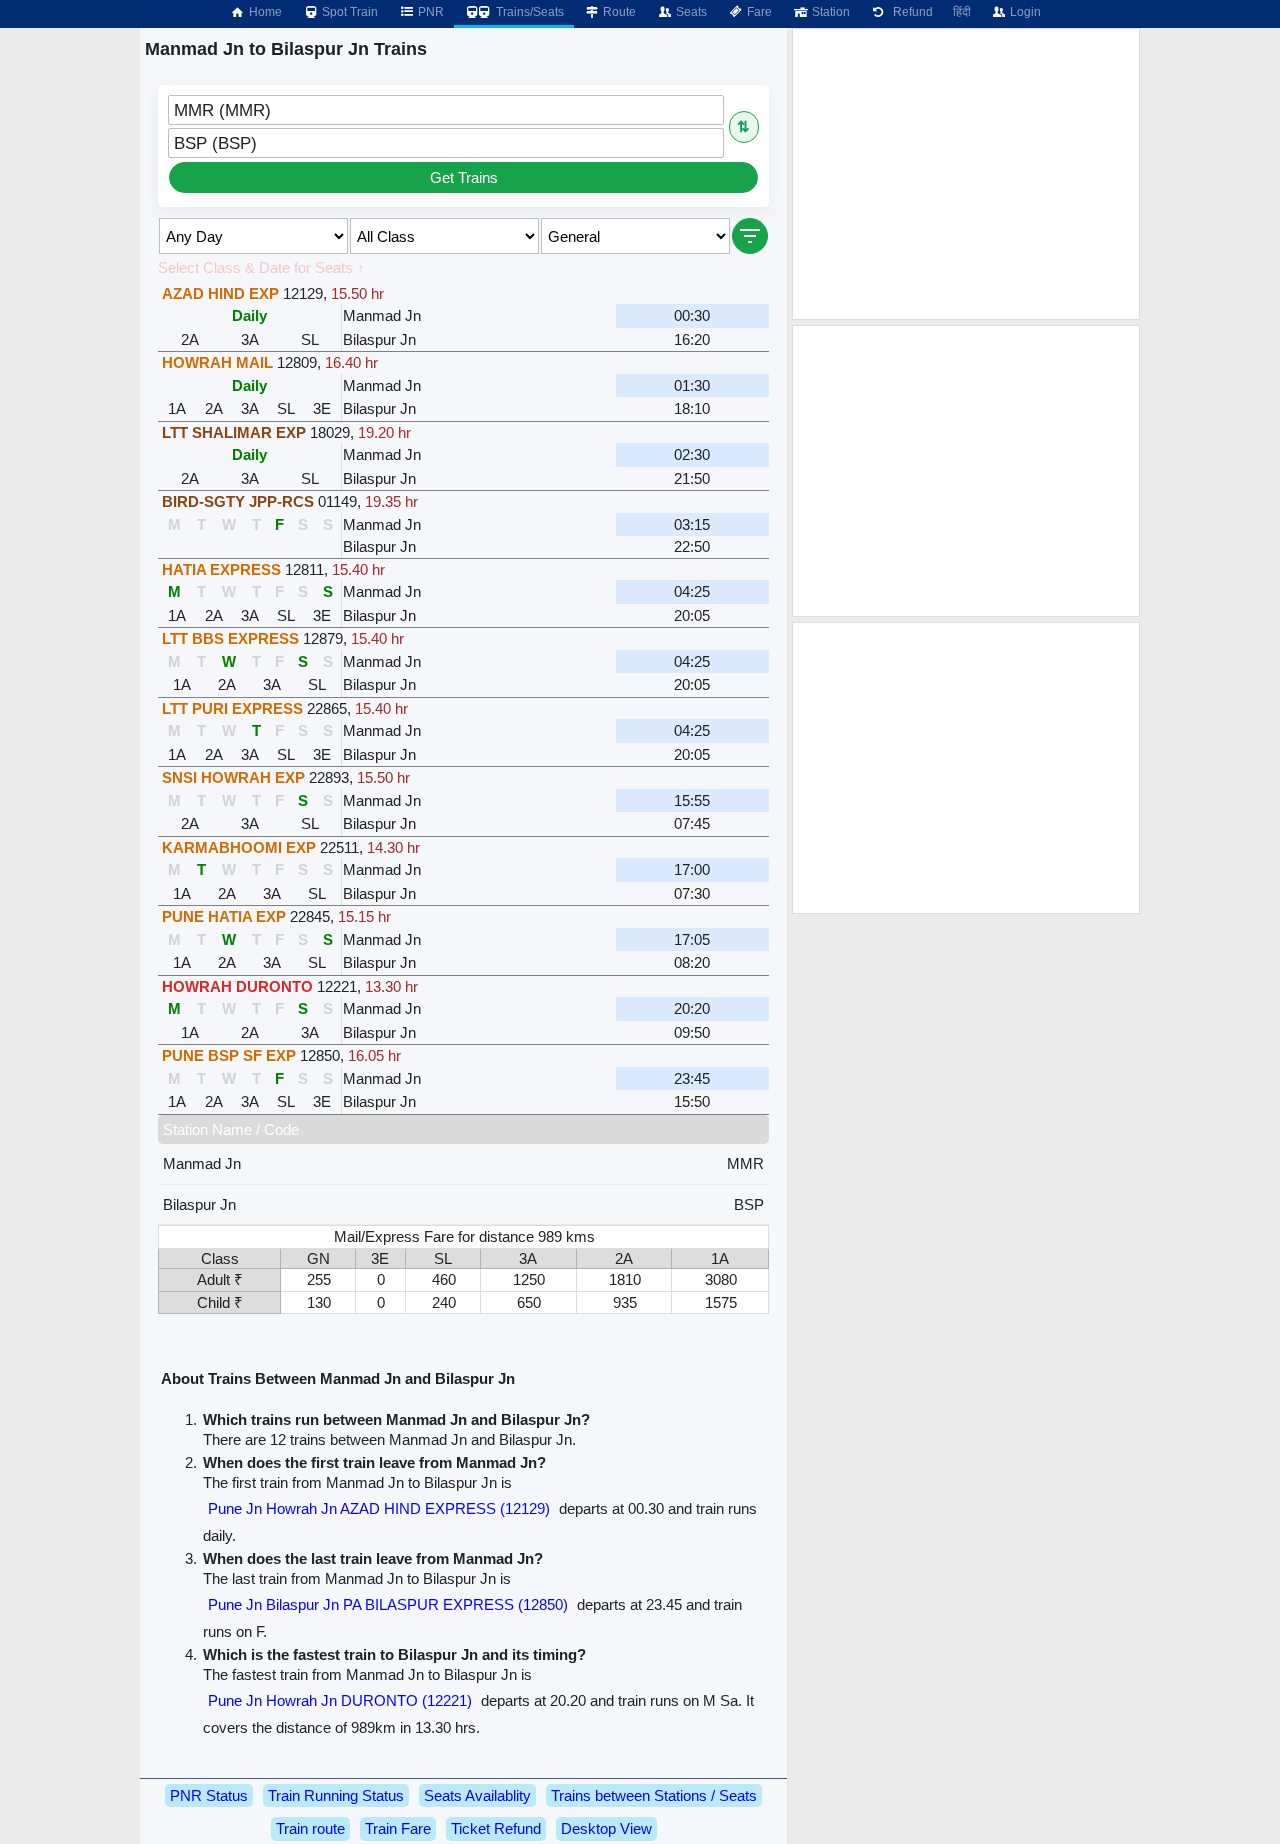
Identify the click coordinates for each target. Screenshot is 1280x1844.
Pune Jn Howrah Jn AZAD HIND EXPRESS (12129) (379, 1508)
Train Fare (398, 1828)
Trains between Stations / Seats (654, 1795)
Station (829, 12)
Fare (758, 12)
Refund (910, 12)
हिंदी (962, 12)
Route (618, 12)
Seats (690, 12)
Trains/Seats (528, 12)
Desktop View (606, 1828)
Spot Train (348, 12)
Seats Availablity (477, 1795)
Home (264, 12)
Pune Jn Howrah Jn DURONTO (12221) (340, 1700)
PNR (429, 12)
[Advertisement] (966, 174)
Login (1024, 12)
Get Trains (464, 177)
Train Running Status (336, 1795)
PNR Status (209, 1795)
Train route (310, 1828)
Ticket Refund (496, 1828)
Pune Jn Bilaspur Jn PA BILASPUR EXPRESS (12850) (388, 1604)
